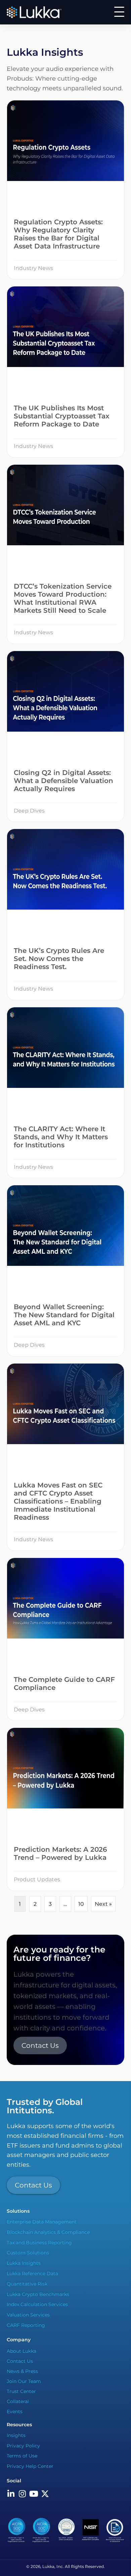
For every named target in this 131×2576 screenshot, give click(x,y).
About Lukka (21, 2351)
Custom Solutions (28, 2253)
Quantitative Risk (27, 2284)
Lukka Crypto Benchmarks (38, 2294)
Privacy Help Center (30, 2466)
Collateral (18, 2401)
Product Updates (37, 1879)
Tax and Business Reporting (39, 2242)
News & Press (22, 2371)
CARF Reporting (26, 2325)
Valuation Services (28, 2315)
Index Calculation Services (37, 2304)
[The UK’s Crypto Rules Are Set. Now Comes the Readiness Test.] (65, 914)
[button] (119, 12)
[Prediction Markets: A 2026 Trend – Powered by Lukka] (65, 1809)
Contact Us (20, 2361)
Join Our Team (24, 2381)
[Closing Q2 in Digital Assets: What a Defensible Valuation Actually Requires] (65, 737)
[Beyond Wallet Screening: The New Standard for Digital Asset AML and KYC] (65, 1271)
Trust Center (21, 2391)
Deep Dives (29, 811)
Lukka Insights (24, 2263)
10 (81, 1904)
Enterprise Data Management (42, 2222)
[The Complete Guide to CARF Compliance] (65, 1639)
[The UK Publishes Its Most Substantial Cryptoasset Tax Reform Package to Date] (65, 372)
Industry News (33, 268)
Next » (103, 1904)
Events (15, 2411)
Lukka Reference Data (32, 2273)
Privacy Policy (23, 2445)
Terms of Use (22, 2456)
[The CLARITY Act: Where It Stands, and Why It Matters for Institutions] (65, 1093)
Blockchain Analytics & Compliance (48, 2232)
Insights (16, 2435)
